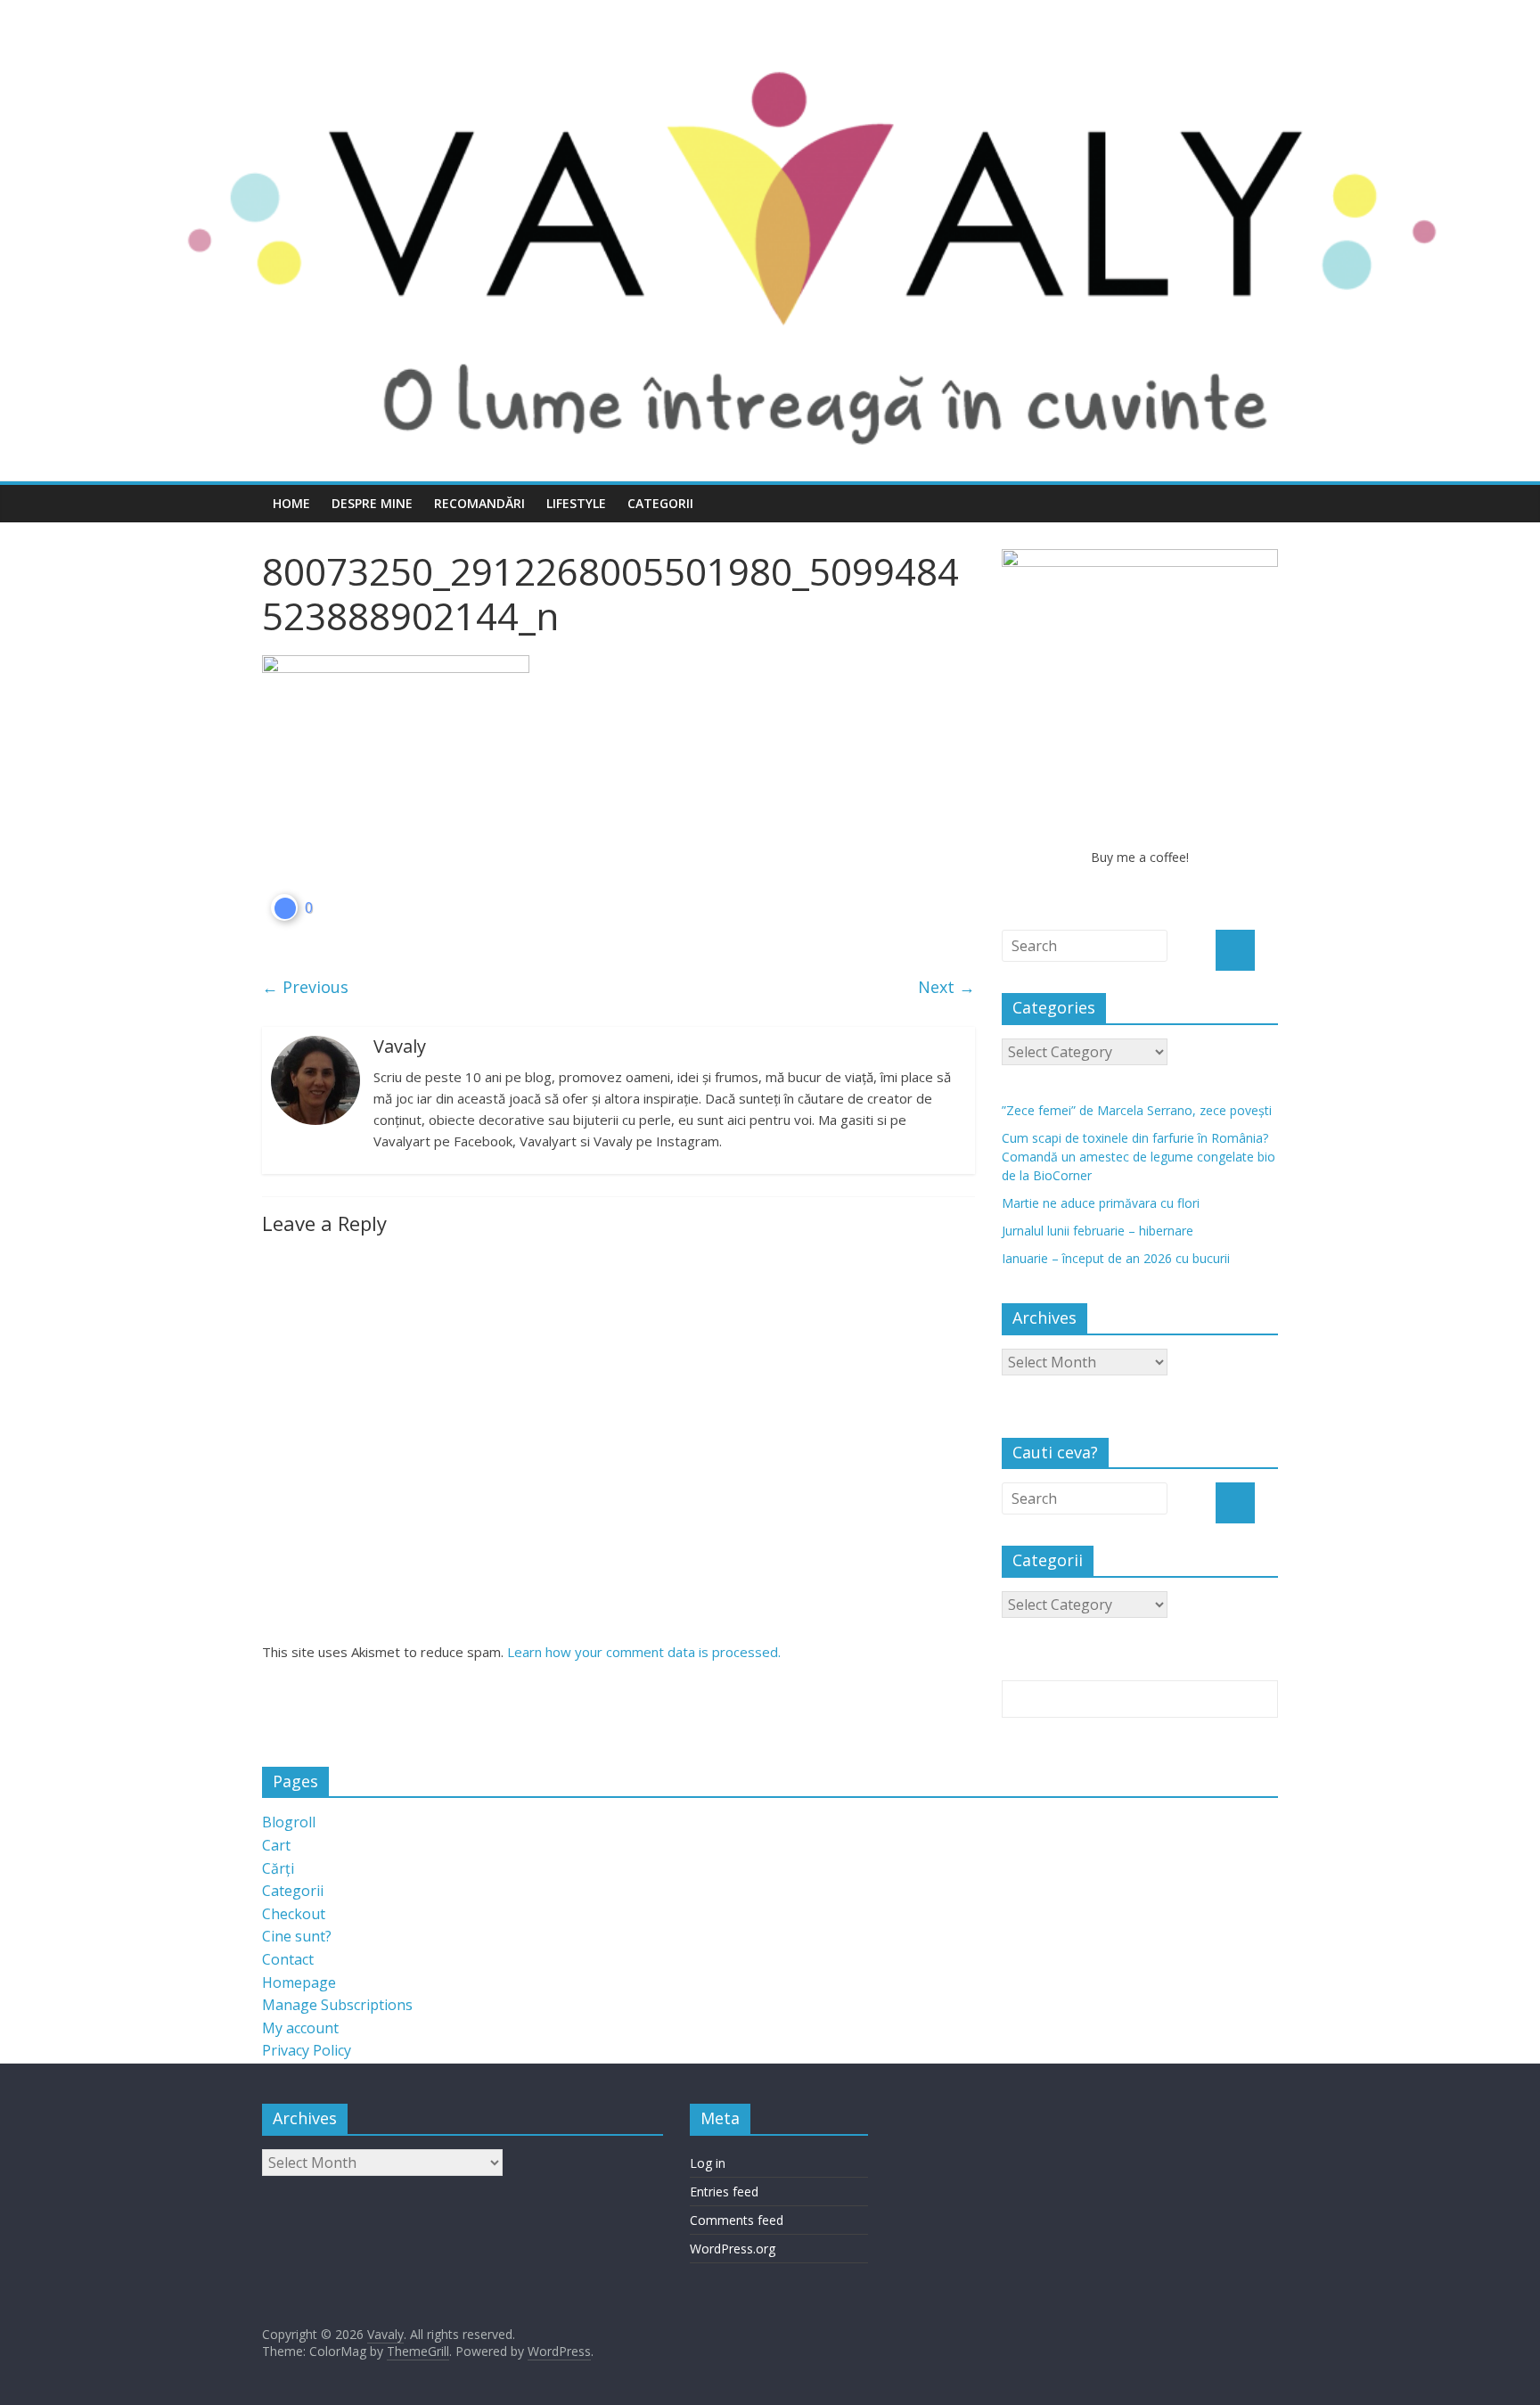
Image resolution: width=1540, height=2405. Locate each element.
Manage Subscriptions (337, 2005)
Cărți (278, 1868)
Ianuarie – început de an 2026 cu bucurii (1116, 1258)
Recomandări (479, 503)
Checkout (294, 1914)
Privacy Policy (307, 2050)
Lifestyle (576, 503)
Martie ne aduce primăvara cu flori (1101, 1203)
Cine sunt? (297, 1936)
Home (291, 503)
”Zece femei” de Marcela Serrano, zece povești (1137, 1110)
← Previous (305, 987)
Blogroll (289, 1822)
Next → (946, 987)
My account (300, 2028)
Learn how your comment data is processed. (644, 1652)
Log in (708, 2163)
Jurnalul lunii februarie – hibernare (1098, 1231)
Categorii (660, 503)
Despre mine (372, 503)
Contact (288, 1959)
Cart (276, 1845)
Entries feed (724, 2192)
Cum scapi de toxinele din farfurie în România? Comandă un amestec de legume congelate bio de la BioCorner (1139, 1157)
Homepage (299, 1982)
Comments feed (737, 2220)
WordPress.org (733, 2249)
